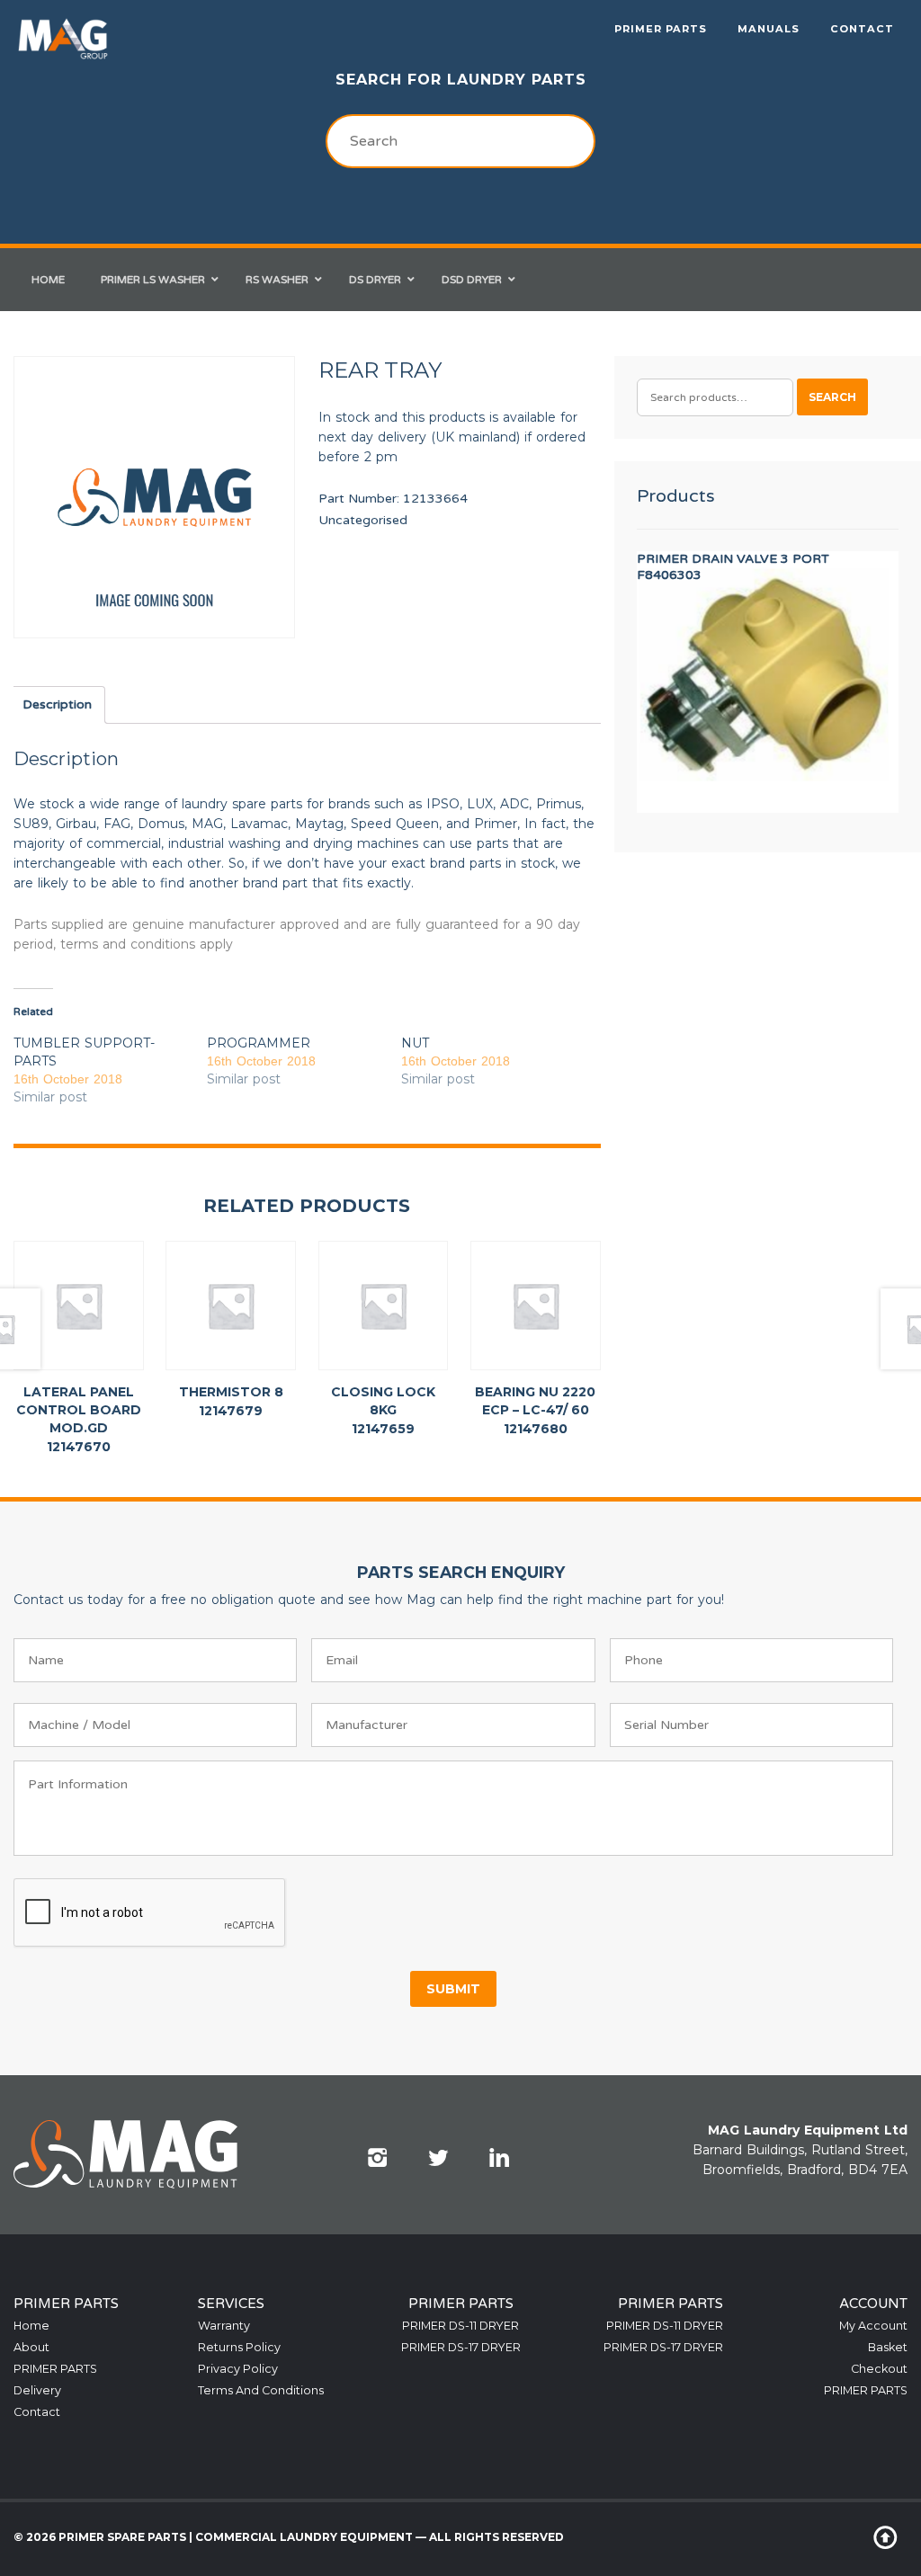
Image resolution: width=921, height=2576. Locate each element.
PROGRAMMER (259, 1043)
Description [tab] (57, 704)
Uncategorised (363, 520)
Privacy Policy (238, 2369)
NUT (415, 1043)
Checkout (879, 2369)
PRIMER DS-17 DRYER (461, 2347)
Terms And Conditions (261, 2390)
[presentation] (150, 1913)
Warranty (224, 2326)
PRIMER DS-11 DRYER (460, 2326)
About (31, 2347)
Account (873, 2304)
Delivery (37, 2390)
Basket (888, 2347)
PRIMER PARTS (661, 29)
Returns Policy (239, 2347)
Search (832, 397)
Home (31, 2326)
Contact (862, 29)
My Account (873, 2326)
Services (231, 2304)
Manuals (769, 29)
